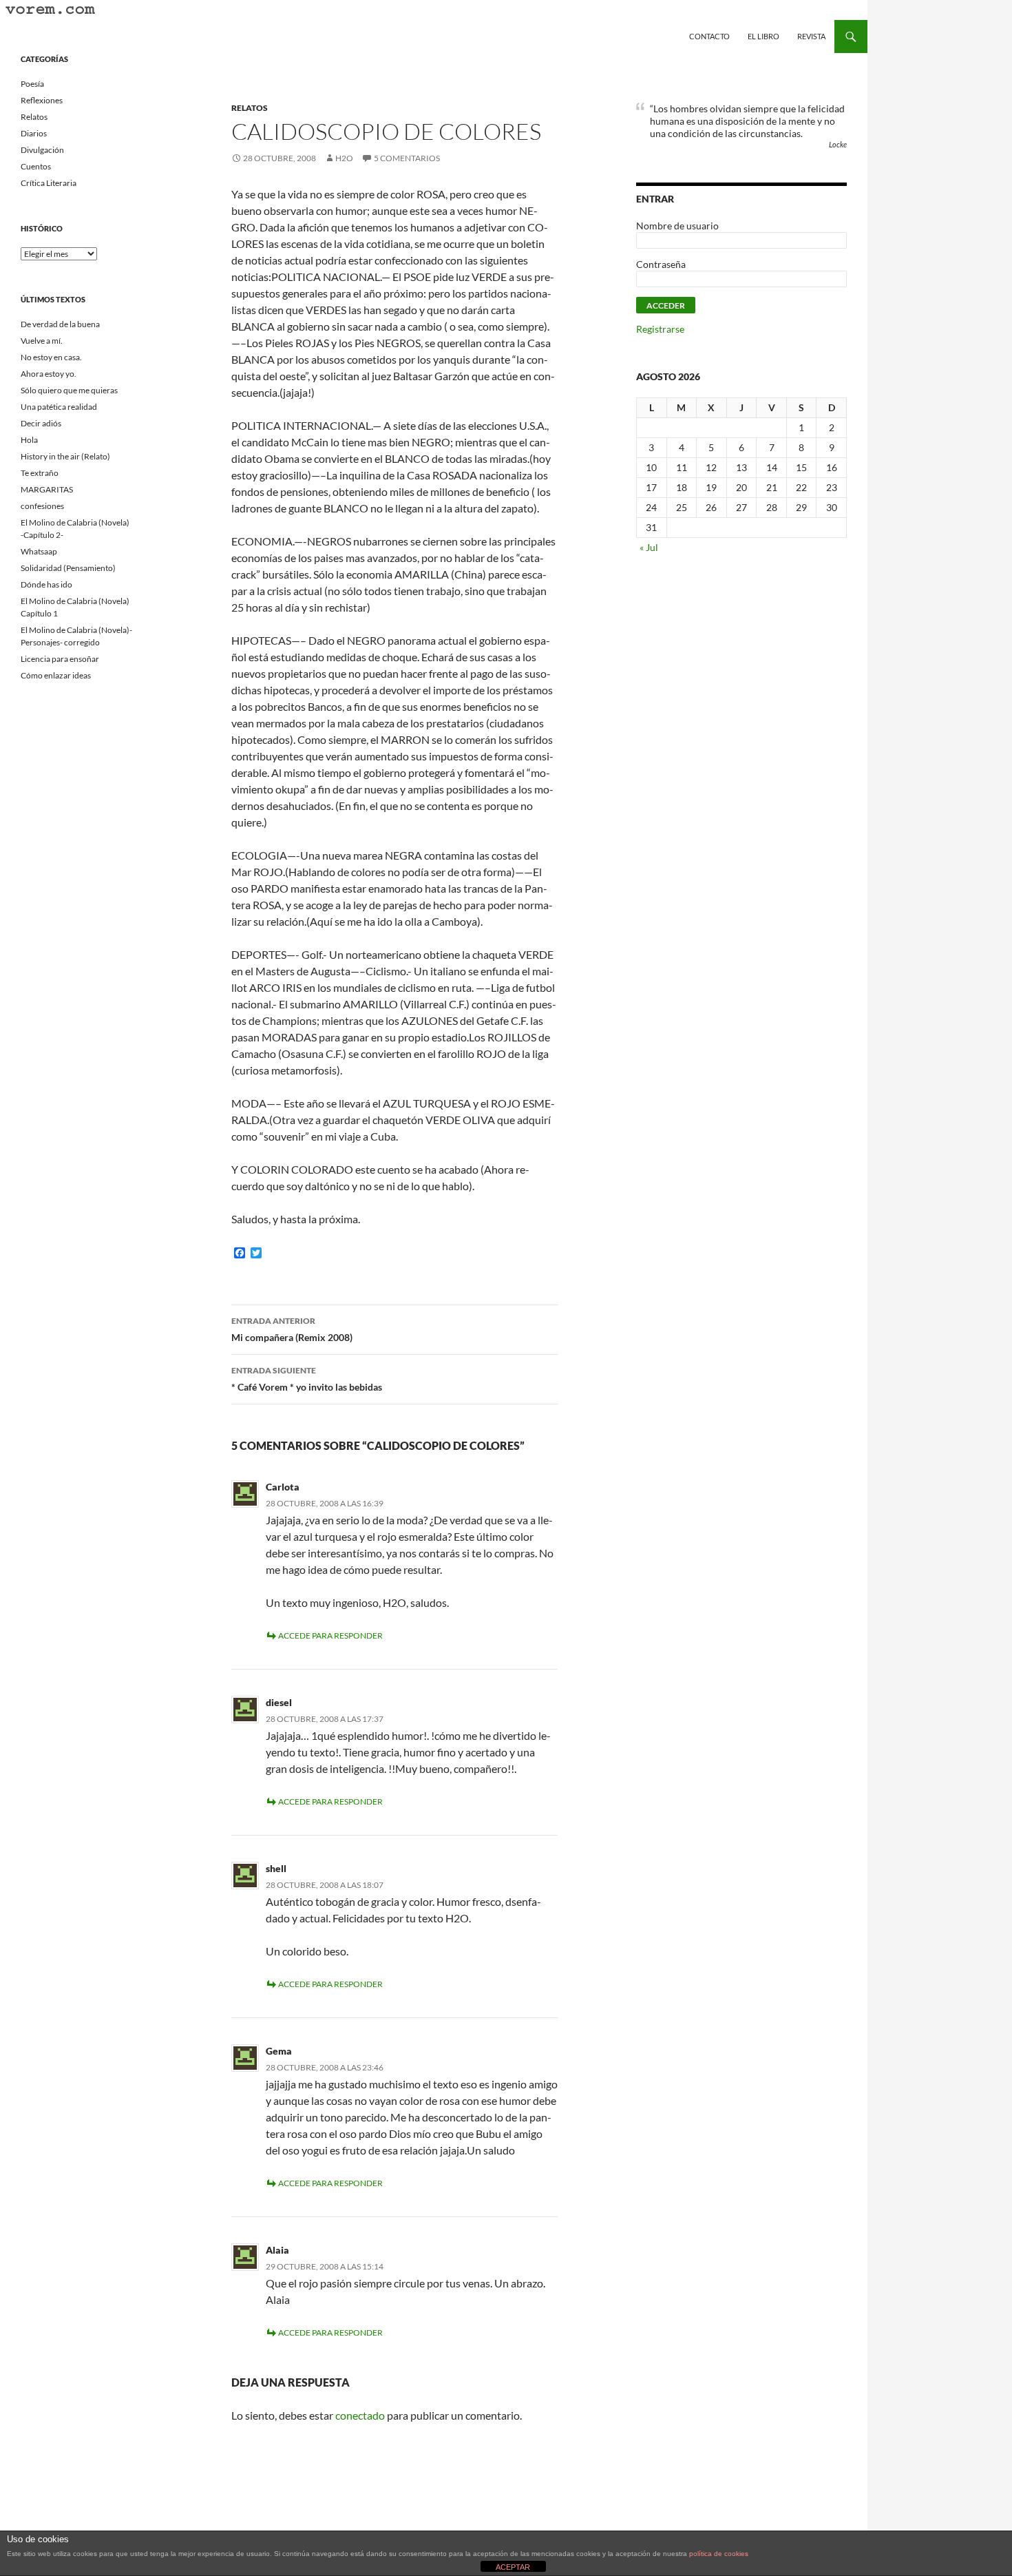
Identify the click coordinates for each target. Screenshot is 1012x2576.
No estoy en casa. (51, 357)
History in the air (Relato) (65, 456)
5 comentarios (407, 158)
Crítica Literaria (49, 183)
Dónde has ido (46, 584)
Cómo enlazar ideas (56, 675)
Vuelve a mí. (42, 341)
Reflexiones (42, 100)
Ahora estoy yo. (49, 374)
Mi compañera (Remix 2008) (292, 1329)
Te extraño (40, 473)
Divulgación (42, 150)
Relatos (250, 108)
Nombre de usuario (677, 226)
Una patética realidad (59, 407)
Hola (29, 440)
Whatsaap (39, 551)
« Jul (649, 547)
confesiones (42, 506)
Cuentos (36, 166)
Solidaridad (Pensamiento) (68, 568)
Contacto (709, 36)
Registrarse (660, 329)
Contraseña (661, 264)
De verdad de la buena (60, 324)
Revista (811, 36)
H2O (344, 158)
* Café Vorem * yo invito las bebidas (307, 1379)
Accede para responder (330, 1635)
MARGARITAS (47, 489)
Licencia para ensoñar (60, 659)
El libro (763, 36)
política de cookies (719, 2554)
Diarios (34, 133)
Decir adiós (41, 423)
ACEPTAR (513, 2567)
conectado (360, 2415)
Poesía (32, 84)
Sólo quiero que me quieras (69, 390)
